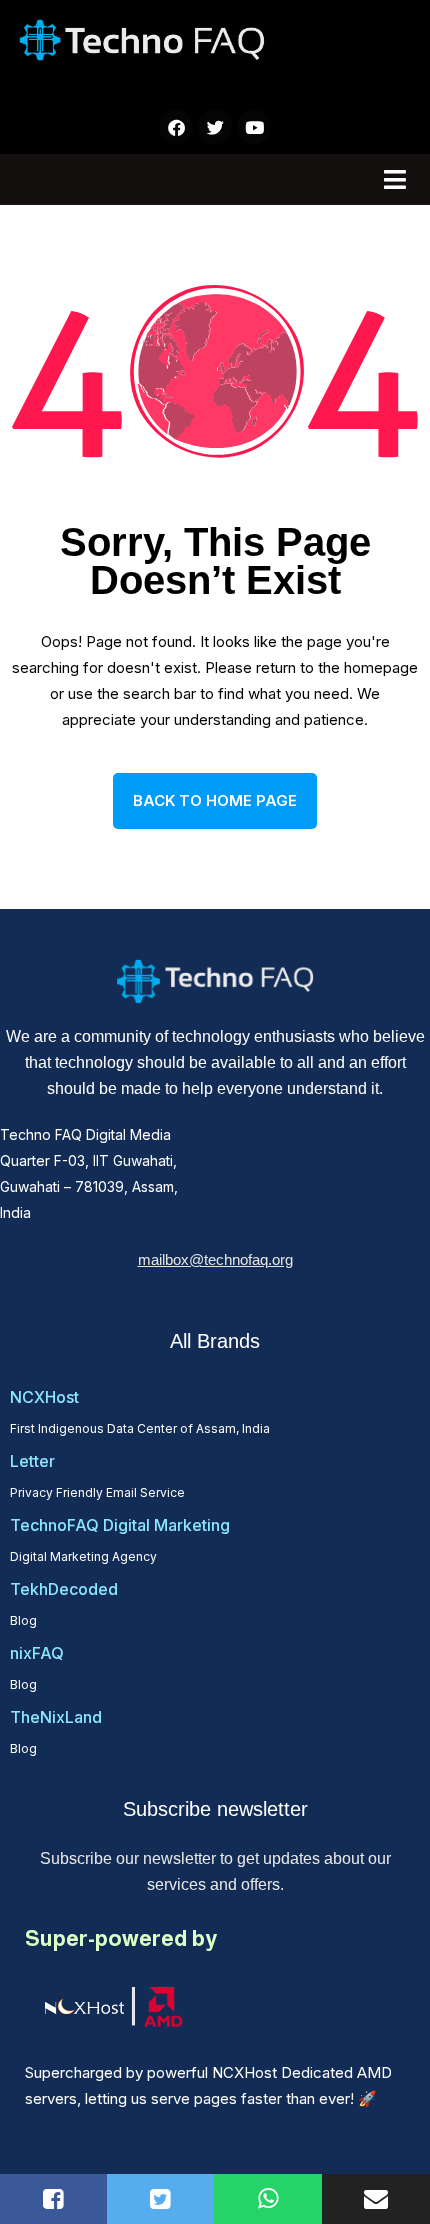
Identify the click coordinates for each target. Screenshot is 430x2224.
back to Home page (215, 800)
